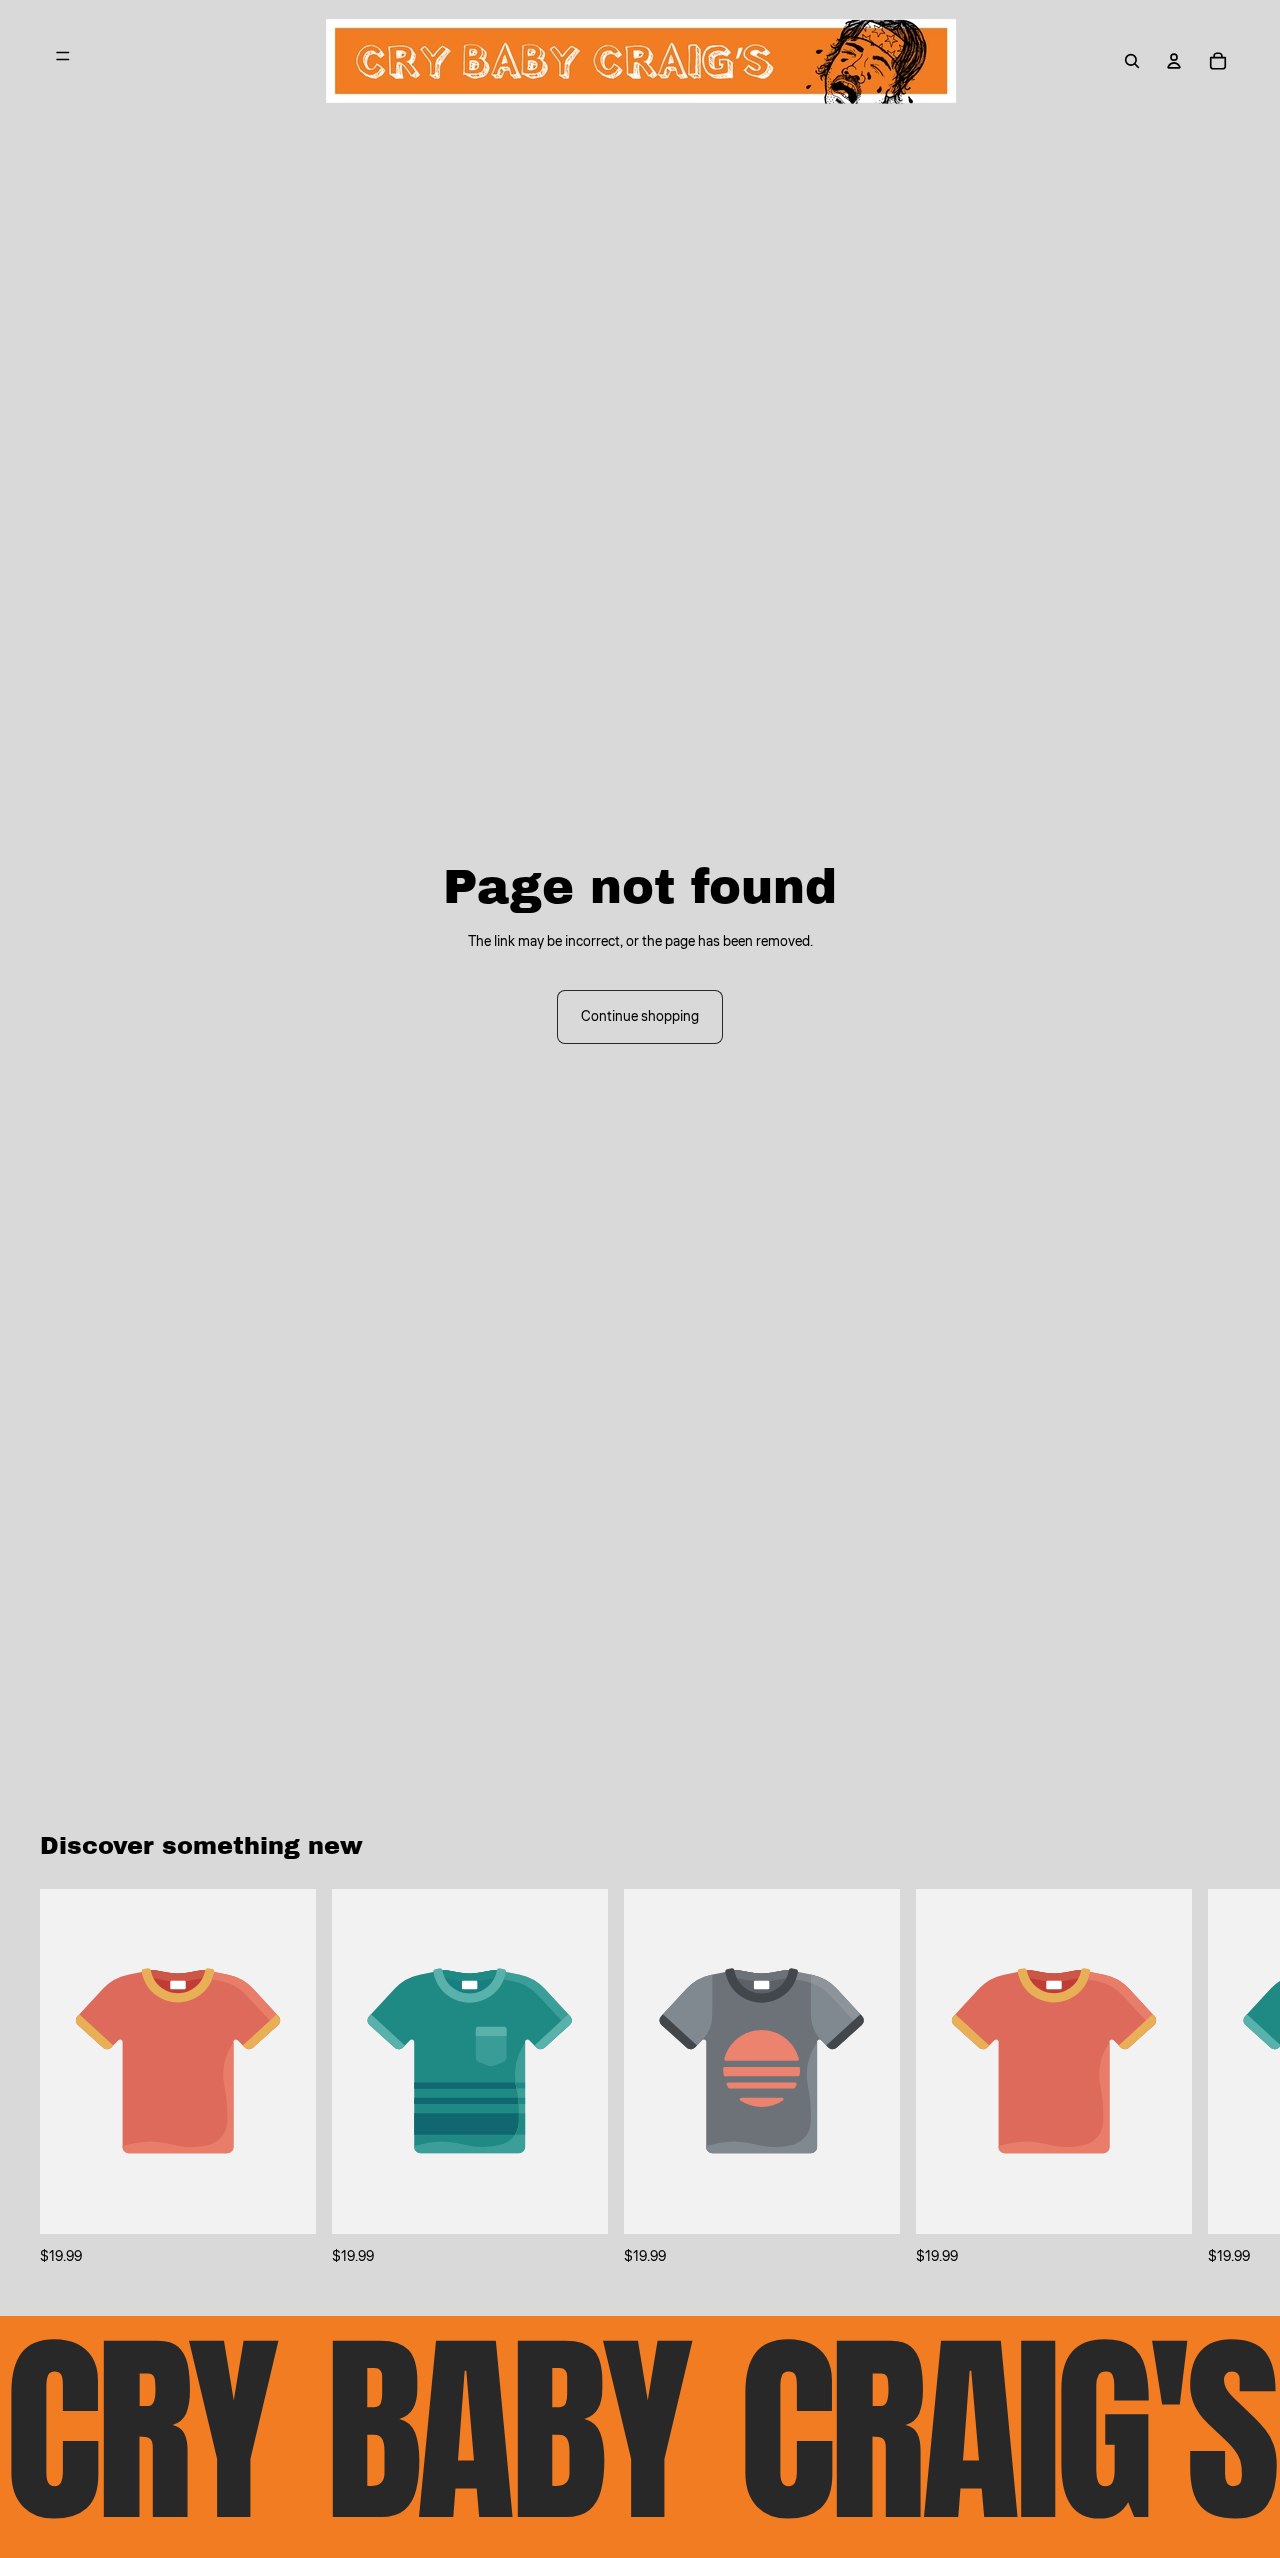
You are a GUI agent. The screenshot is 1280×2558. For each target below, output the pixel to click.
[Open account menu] (1174, 61)
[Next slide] (1218, 2078)
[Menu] (63, 61)
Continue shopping (640, 1017)
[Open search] (1132, 61)
